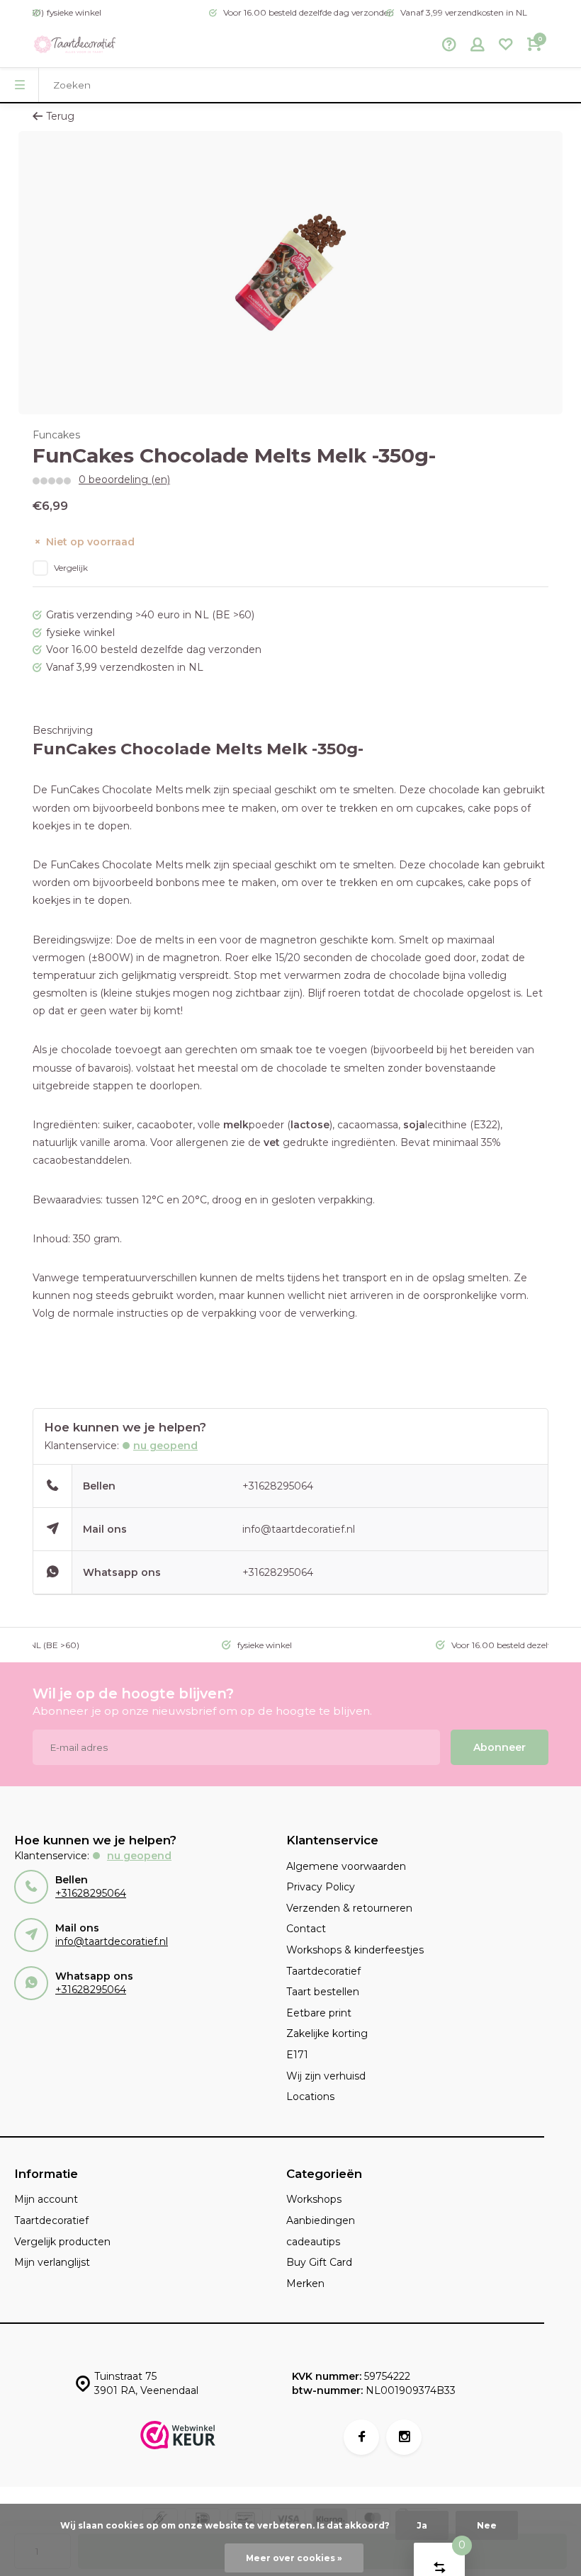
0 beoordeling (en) (124, 480)
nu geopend (165, 1446)
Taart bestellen (323, 1992)
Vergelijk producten (62, 2242)
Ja (422, 2525)
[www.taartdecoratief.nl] (75, 46)
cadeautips (313, 2242)
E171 (297, 2055)
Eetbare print (319, 2013)
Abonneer (500, 1747)
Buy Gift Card (319, 2262)
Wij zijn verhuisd (326, 2076)
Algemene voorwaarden (346, 1866)
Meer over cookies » (294, 2558)
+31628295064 (278, 1486)
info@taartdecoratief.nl (299, 1529)
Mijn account (46, 2199)
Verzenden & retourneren (349, 1908)
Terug (60, 116)
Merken (305, 2283)
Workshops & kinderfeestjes (355, 1950)
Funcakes (56, 435)
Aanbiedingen (321, 2220)
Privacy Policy (321, 1887)
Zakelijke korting (327, 2033)
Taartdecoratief (323, 1971)
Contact (306, 1929)
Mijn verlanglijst (52, 2262)
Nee (487, 2525)
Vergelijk (71, 568)
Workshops (314, 2199)
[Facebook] (361, 2437)
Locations (310, 2096)
